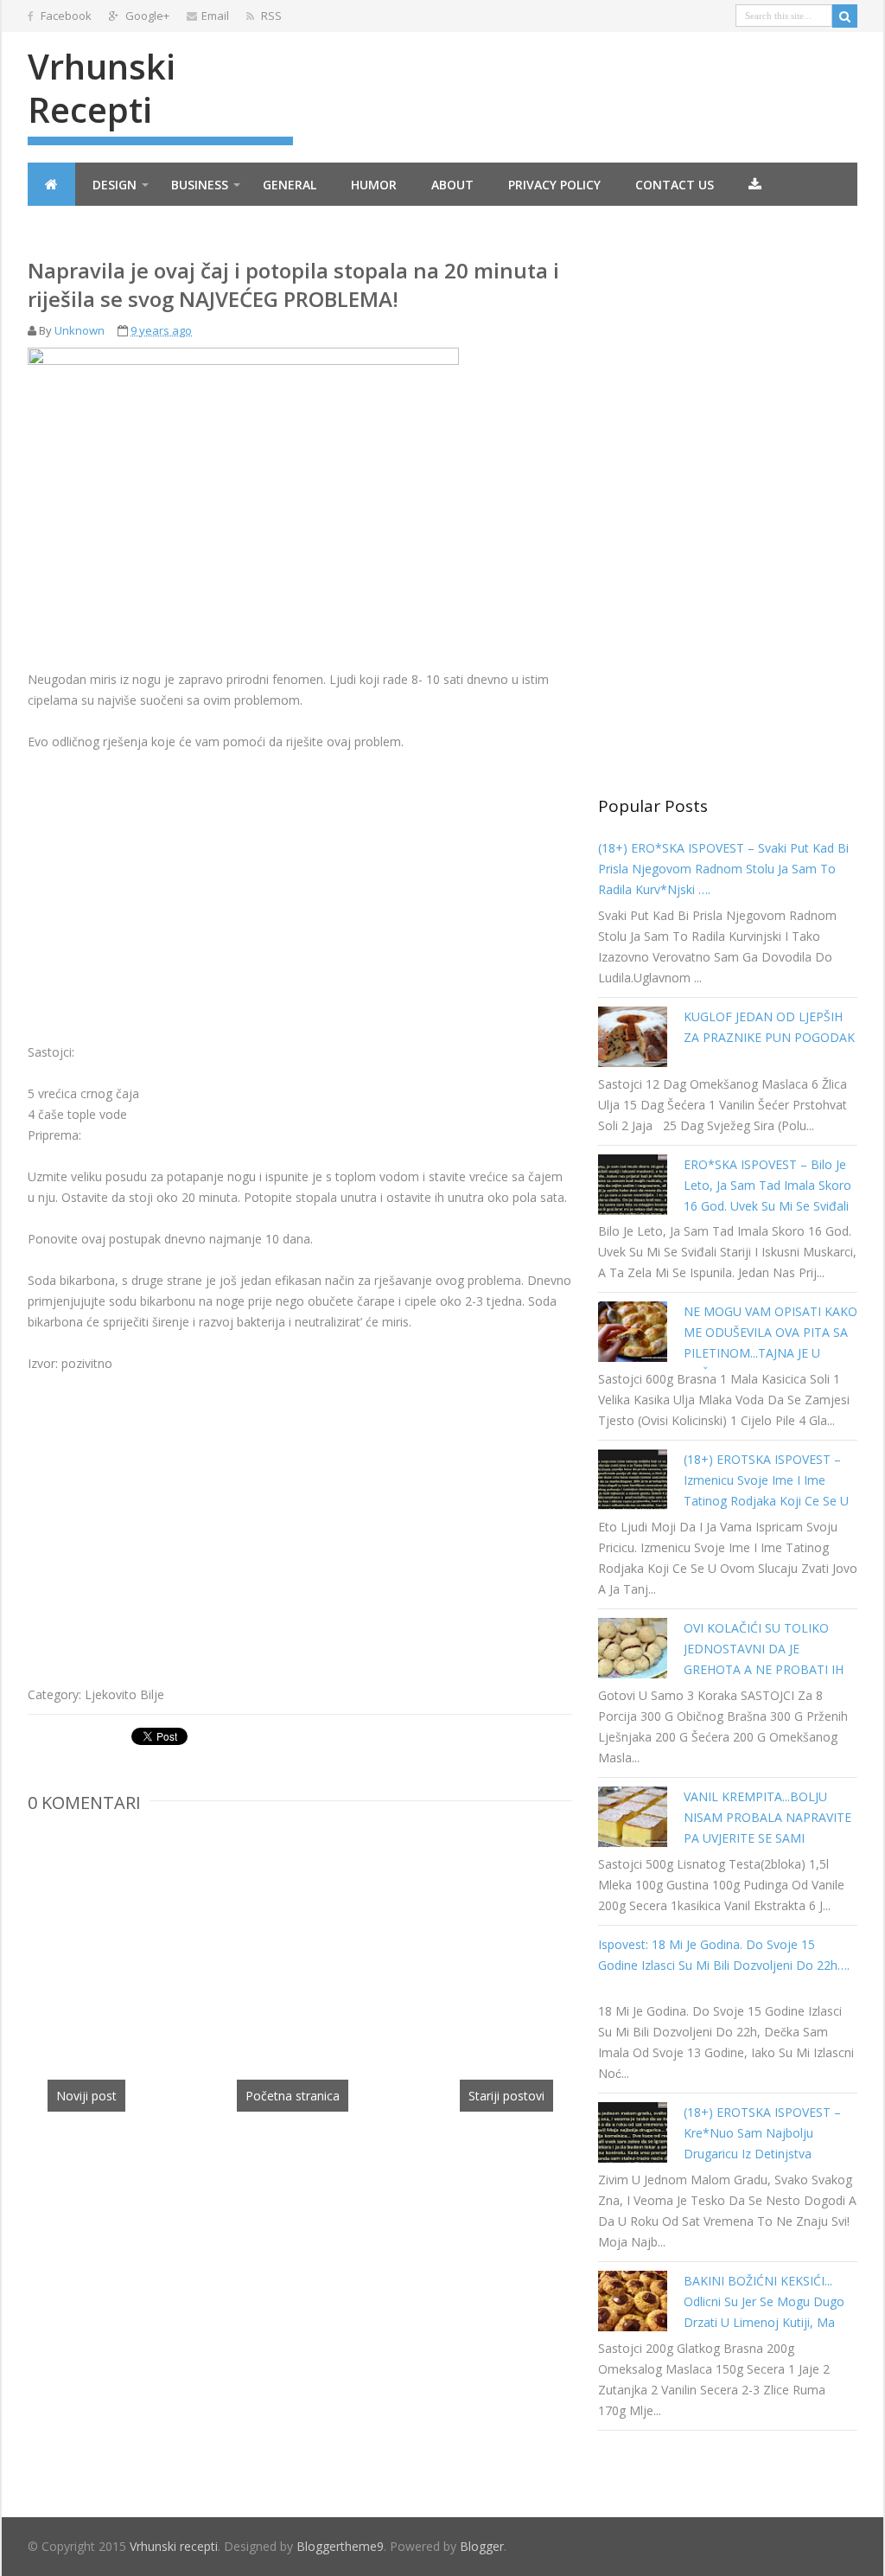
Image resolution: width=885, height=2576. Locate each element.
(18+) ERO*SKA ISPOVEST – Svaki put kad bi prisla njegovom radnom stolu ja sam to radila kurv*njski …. (723, 869)
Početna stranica (293, 2096)
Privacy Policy (554, 185)
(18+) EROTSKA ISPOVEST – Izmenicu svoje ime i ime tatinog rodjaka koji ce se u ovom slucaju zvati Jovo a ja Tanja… (766, 1501)
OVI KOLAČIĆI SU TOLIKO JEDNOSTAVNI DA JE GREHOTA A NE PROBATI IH (764, 1649)
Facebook (65, 16)
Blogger (482, 2546)
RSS (270, 16)
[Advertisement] (173, 894)
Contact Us (675, 185)
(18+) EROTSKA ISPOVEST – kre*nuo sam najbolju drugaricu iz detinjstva (762, 2133)
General (290, 185)
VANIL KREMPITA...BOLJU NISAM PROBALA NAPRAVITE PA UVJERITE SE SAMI (767, 1817)
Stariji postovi (506, 2096)
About (452, 185)
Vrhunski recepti (102, 88)
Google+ (146, 16)
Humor (374, 185)
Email (215, 16)
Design (115, 185)
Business (200, 185)
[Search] (845, 16)
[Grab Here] (755, 184)
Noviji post (86, 2096)
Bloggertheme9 (340, 2546)
